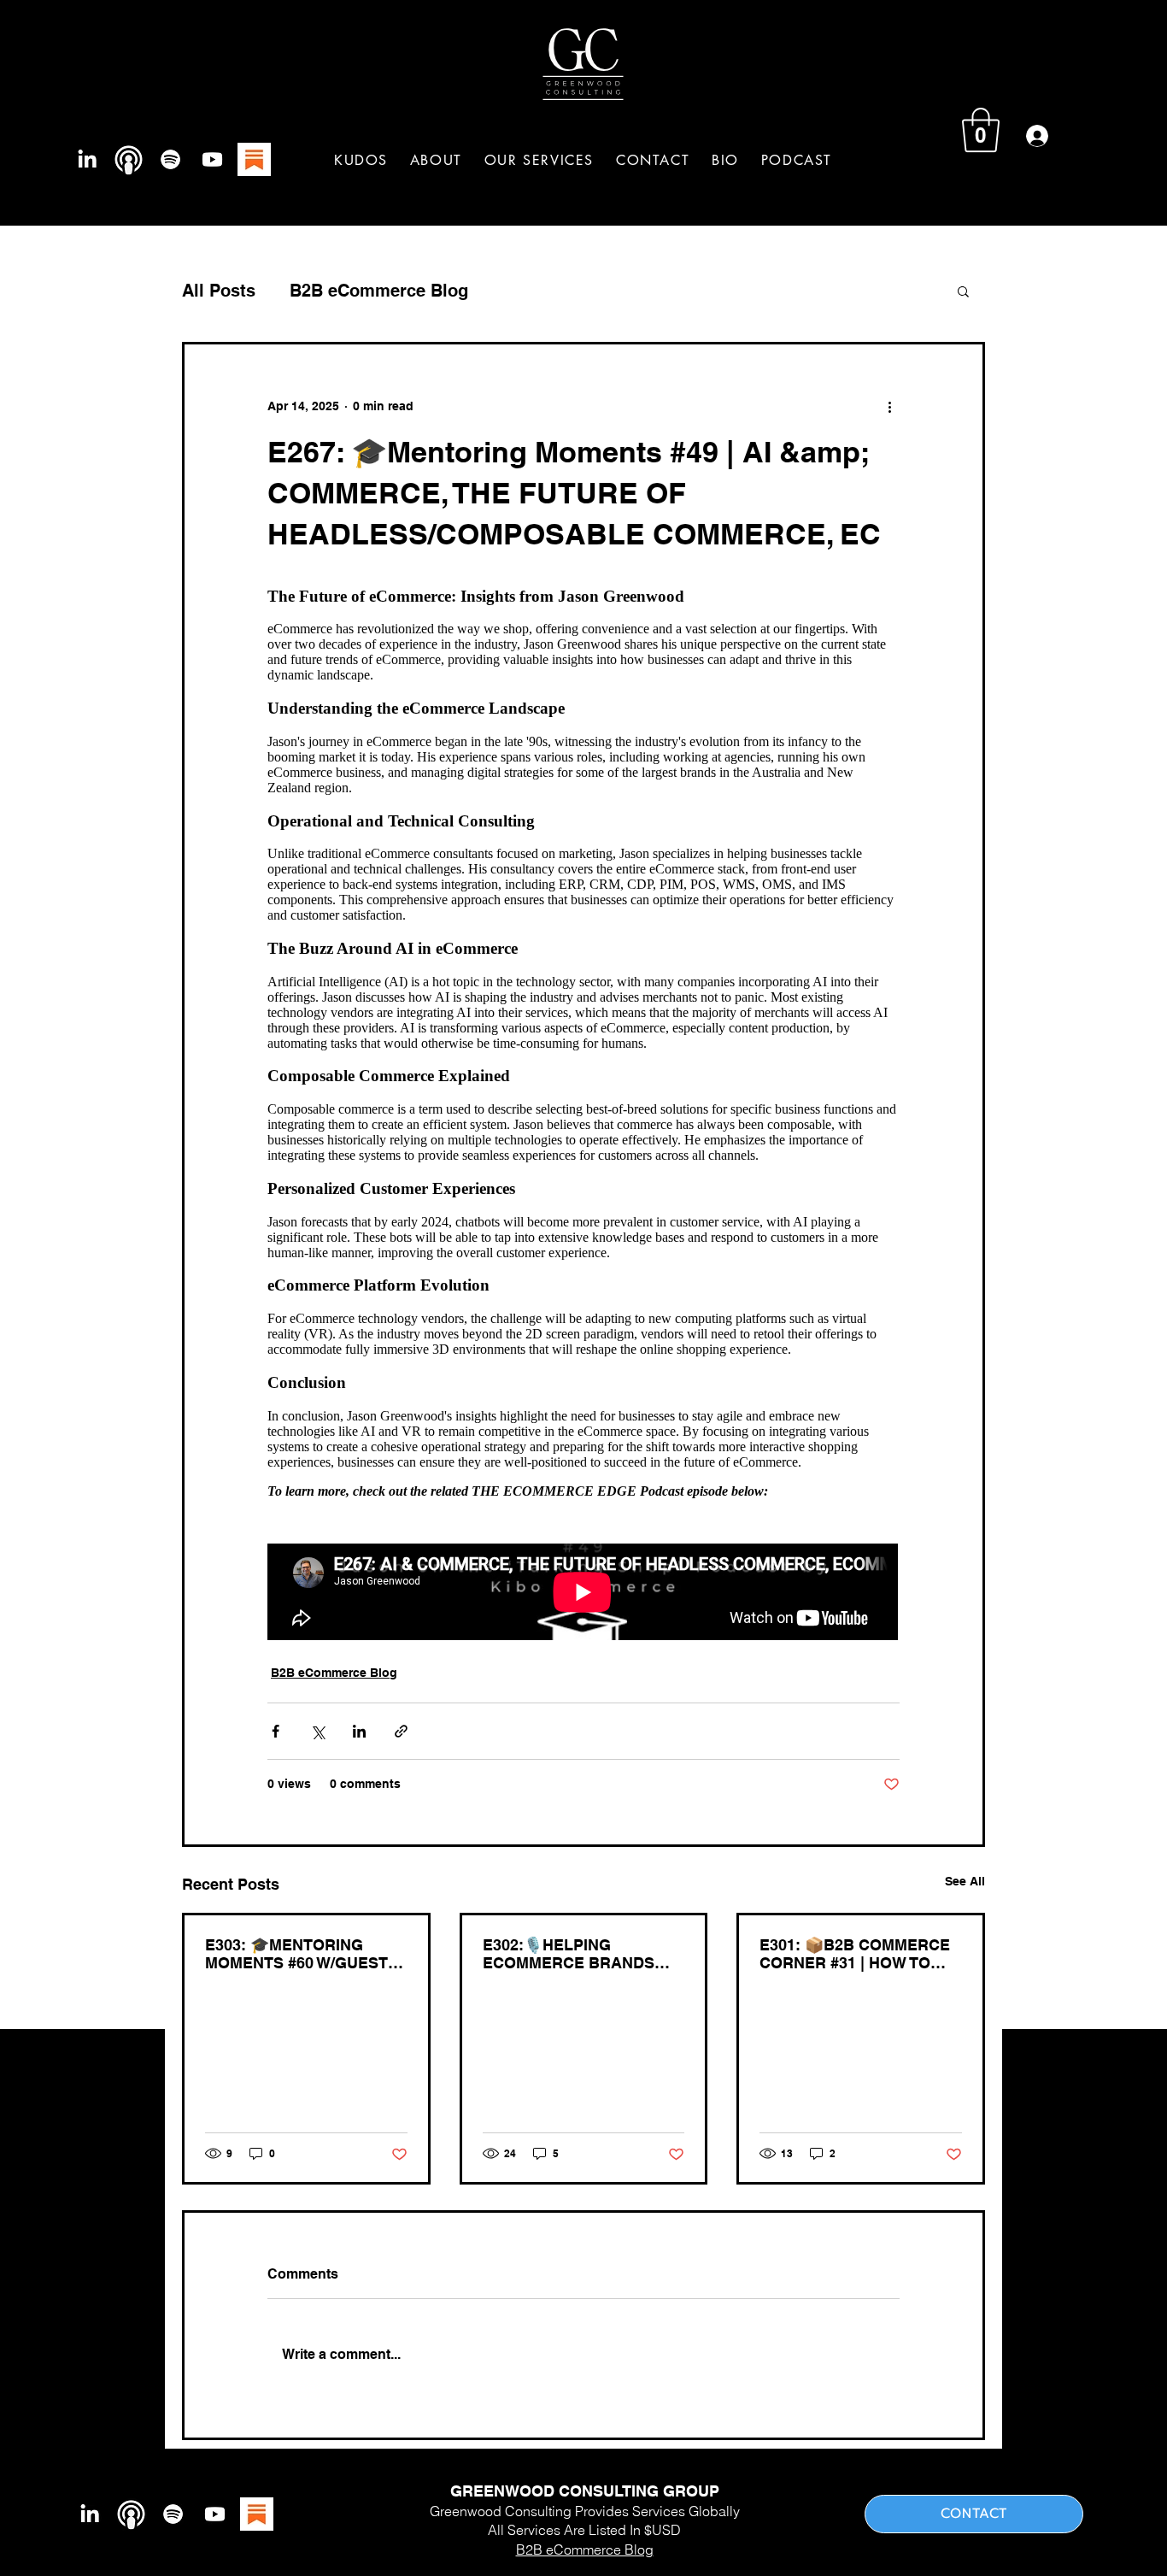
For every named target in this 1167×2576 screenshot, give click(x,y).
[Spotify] (170, 159)
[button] (539, 160)
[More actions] (889, 406)
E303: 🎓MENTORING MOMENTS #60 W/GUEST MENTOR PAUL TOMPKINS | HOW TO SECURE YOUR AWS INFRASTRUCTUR (302, 1954)
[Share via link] (401, 1731)
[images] (254, 159)
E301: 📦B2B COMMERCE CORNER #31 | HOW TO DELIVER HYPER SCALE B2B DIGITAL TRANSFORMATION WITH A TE (860, 1954)
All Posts (219, 291)
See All (965, 1881)
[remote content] (583, 1107)
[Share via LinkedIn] (359, 1731)
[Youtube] (212, 159)
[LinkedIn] (87, 159)
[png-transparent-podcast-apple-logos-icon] (129, 159)
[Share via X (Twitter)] (317, 1731)
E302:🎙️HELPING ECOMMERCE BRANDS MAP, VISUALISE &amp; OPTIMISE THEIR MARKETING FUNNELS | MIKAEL (572, 1954)
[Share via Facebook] (276, 1731)
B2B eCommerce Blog (379, 291)
